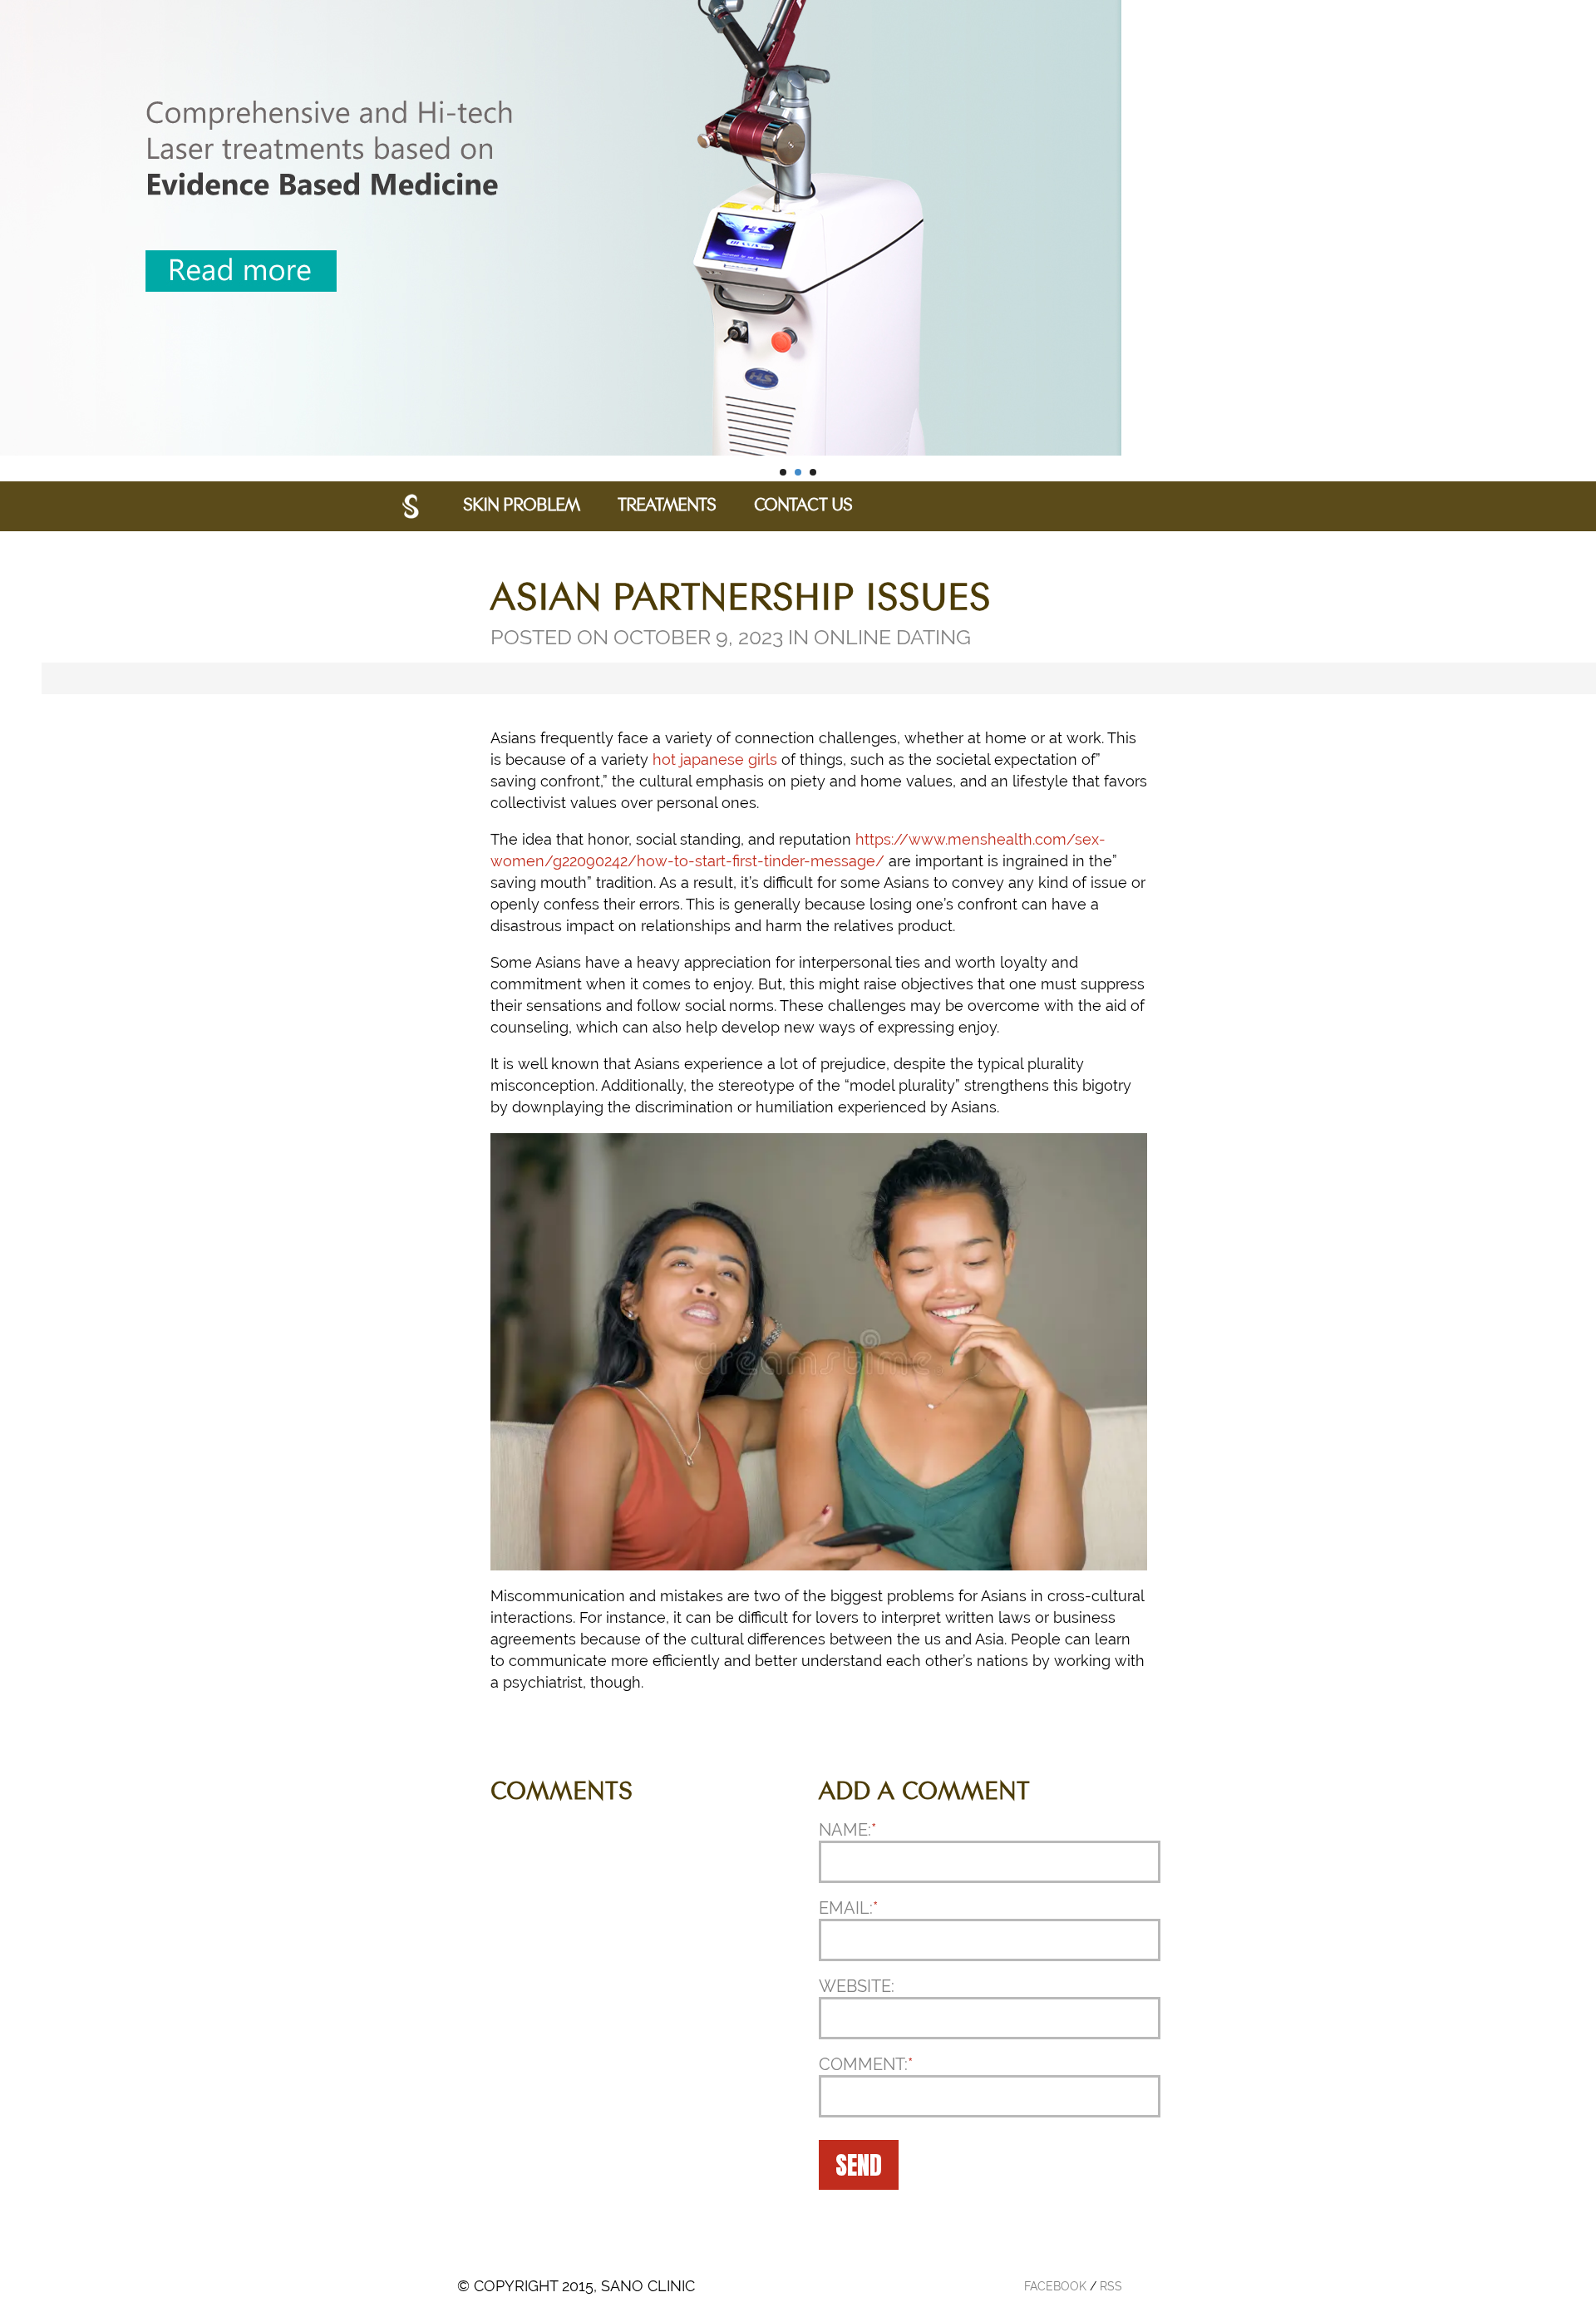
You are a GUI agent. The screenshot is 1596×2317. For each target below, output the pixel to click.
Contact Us (803, 506)
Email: (848, 1908)
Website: (857, 1986)
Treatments (667, 506)
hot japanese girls (715, 759)
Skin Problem (521, 506)
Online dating (892, 637)
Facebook (1055, 2286)
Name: (847, 1830)
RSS (1111, 2286)
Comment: (866, 2064)
